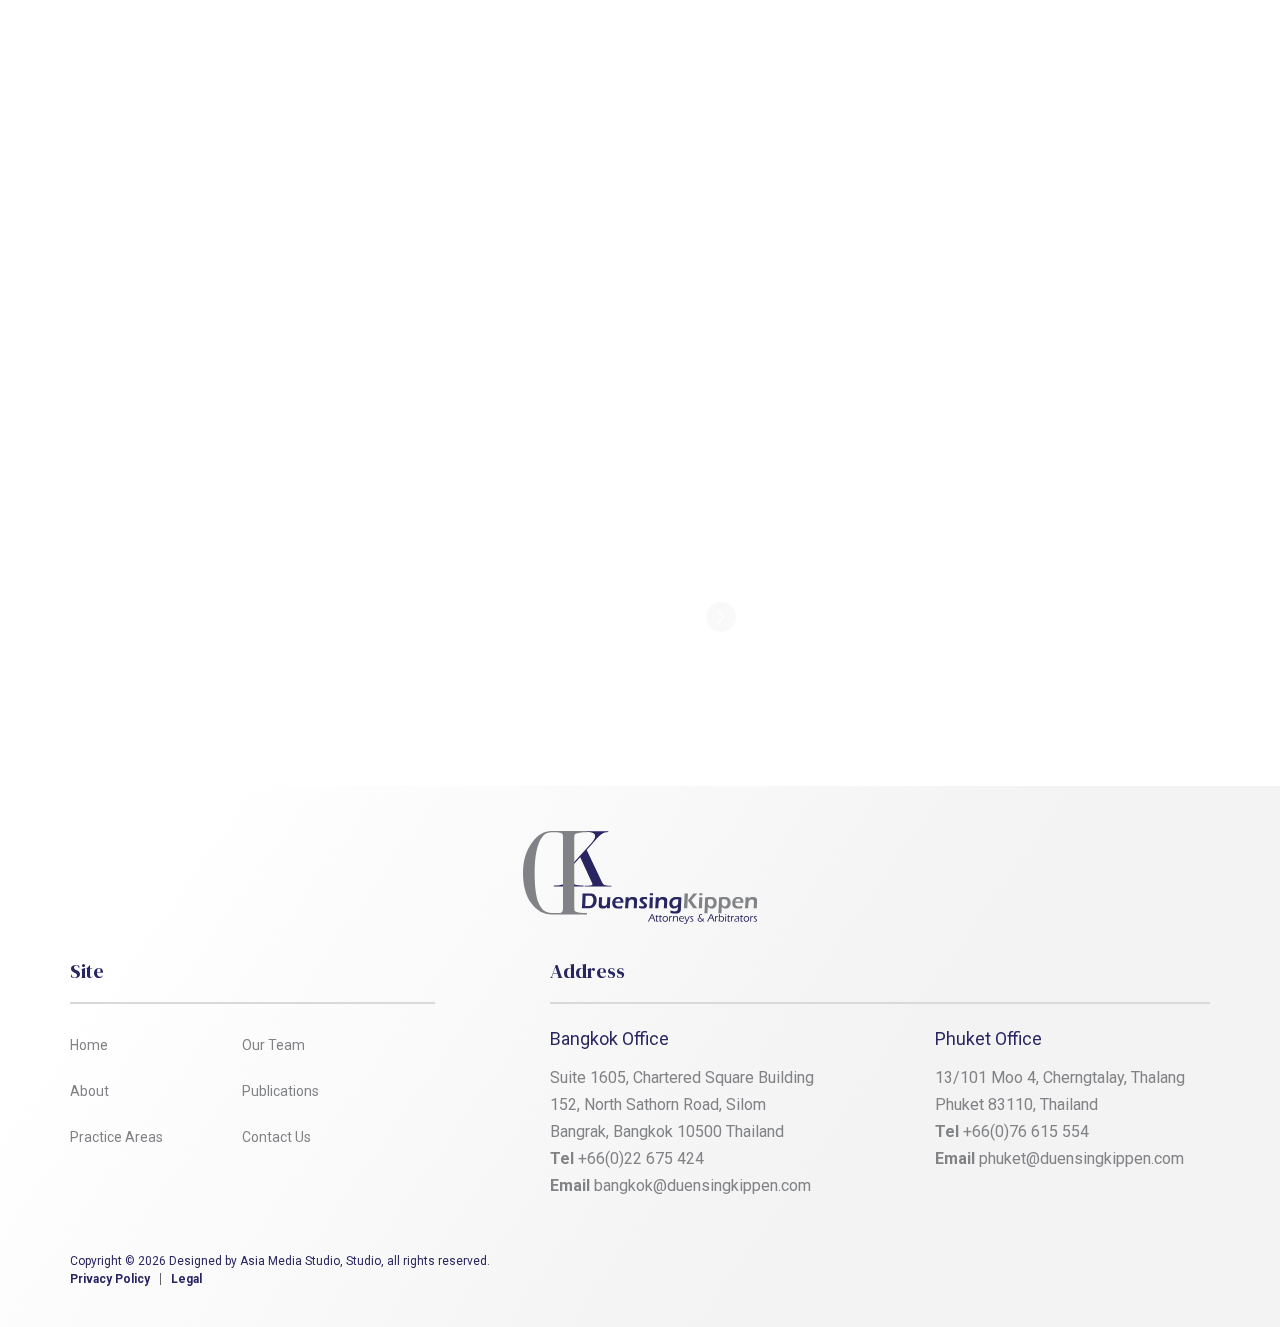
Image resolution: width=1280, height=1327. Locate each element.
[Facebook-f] (1027, 1267)
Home (331, 43)
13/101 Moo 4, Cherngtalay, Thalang (1060, 1077)
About (415, 43)
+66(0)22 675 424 (641, 1158)
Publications (775, 43)
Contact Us (900, 43)
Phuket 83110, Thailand (1016, 1104)
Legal (186, 1279)
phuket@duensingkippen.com (1081, 1158)
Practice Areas (529, 43)
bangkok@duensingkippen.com (702, 1185)
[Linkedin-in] (1083, 1267)
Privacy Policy (110, 1279)
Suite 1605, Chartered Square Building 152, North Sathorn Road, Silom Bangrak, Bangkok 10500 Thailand (684, 1104)
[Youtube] (1195, 1267)
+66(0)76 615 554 (1028, 1131)
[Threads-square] (1139, 1267)
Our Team (656, 43)
